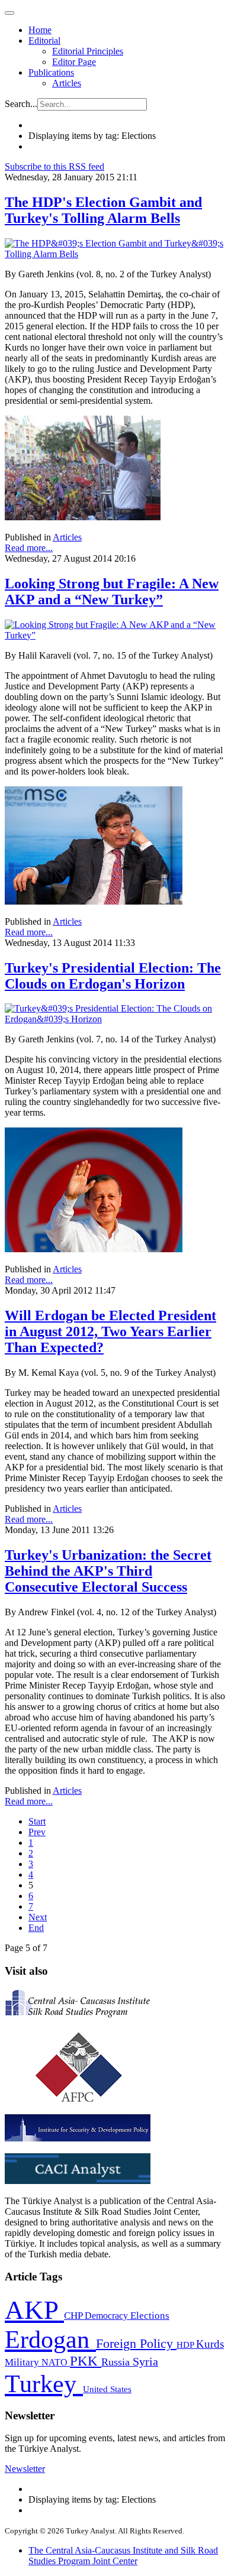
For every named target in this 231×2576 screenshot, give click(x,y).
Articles (67, 83)
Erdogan (50, 2340)
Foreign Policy (136, 2344)
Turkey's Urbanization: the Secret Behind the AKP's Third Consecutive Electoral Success (108, 1571)
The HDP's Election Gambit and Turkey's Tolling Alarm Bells (103, 210)
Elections (150, 2316)
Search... (21, 104)
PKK (86, 2361)
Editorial (44, 40)
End (36, 1928)
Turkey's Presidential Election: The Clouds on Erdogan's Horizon (113, 976)
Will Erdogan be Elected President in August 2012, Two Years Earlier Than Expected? (110, 1331)
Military (23, 2362)
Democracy (108, 2316)
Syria (145, 2362)
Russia (117, 2362)
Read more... (29, 548)
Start (37, 1821)
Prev (37, 1832)
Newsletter (25, 2469)
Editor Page (74, 62)
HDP (186, 2345)
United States (107, 2389)
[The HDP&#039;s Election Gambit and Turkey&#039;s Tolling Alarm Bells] (115, 254)
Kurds (210, 2344)
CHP (74, 2316)
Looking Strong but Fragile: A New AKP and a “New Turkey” (112, 592)
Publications (51, 72)
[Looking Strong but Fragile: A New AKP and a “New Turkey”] (115, 635)
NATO (56, 2362)
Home (40, 30)
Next (38, 1917)
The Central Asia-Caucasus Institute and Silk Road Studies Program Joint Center (123, 2556)
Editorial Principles (88, 51)
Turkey (44, 2384)
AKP (34, 2310)
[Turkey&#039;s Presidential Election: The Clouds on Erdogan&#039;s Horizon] (115, 1019)
